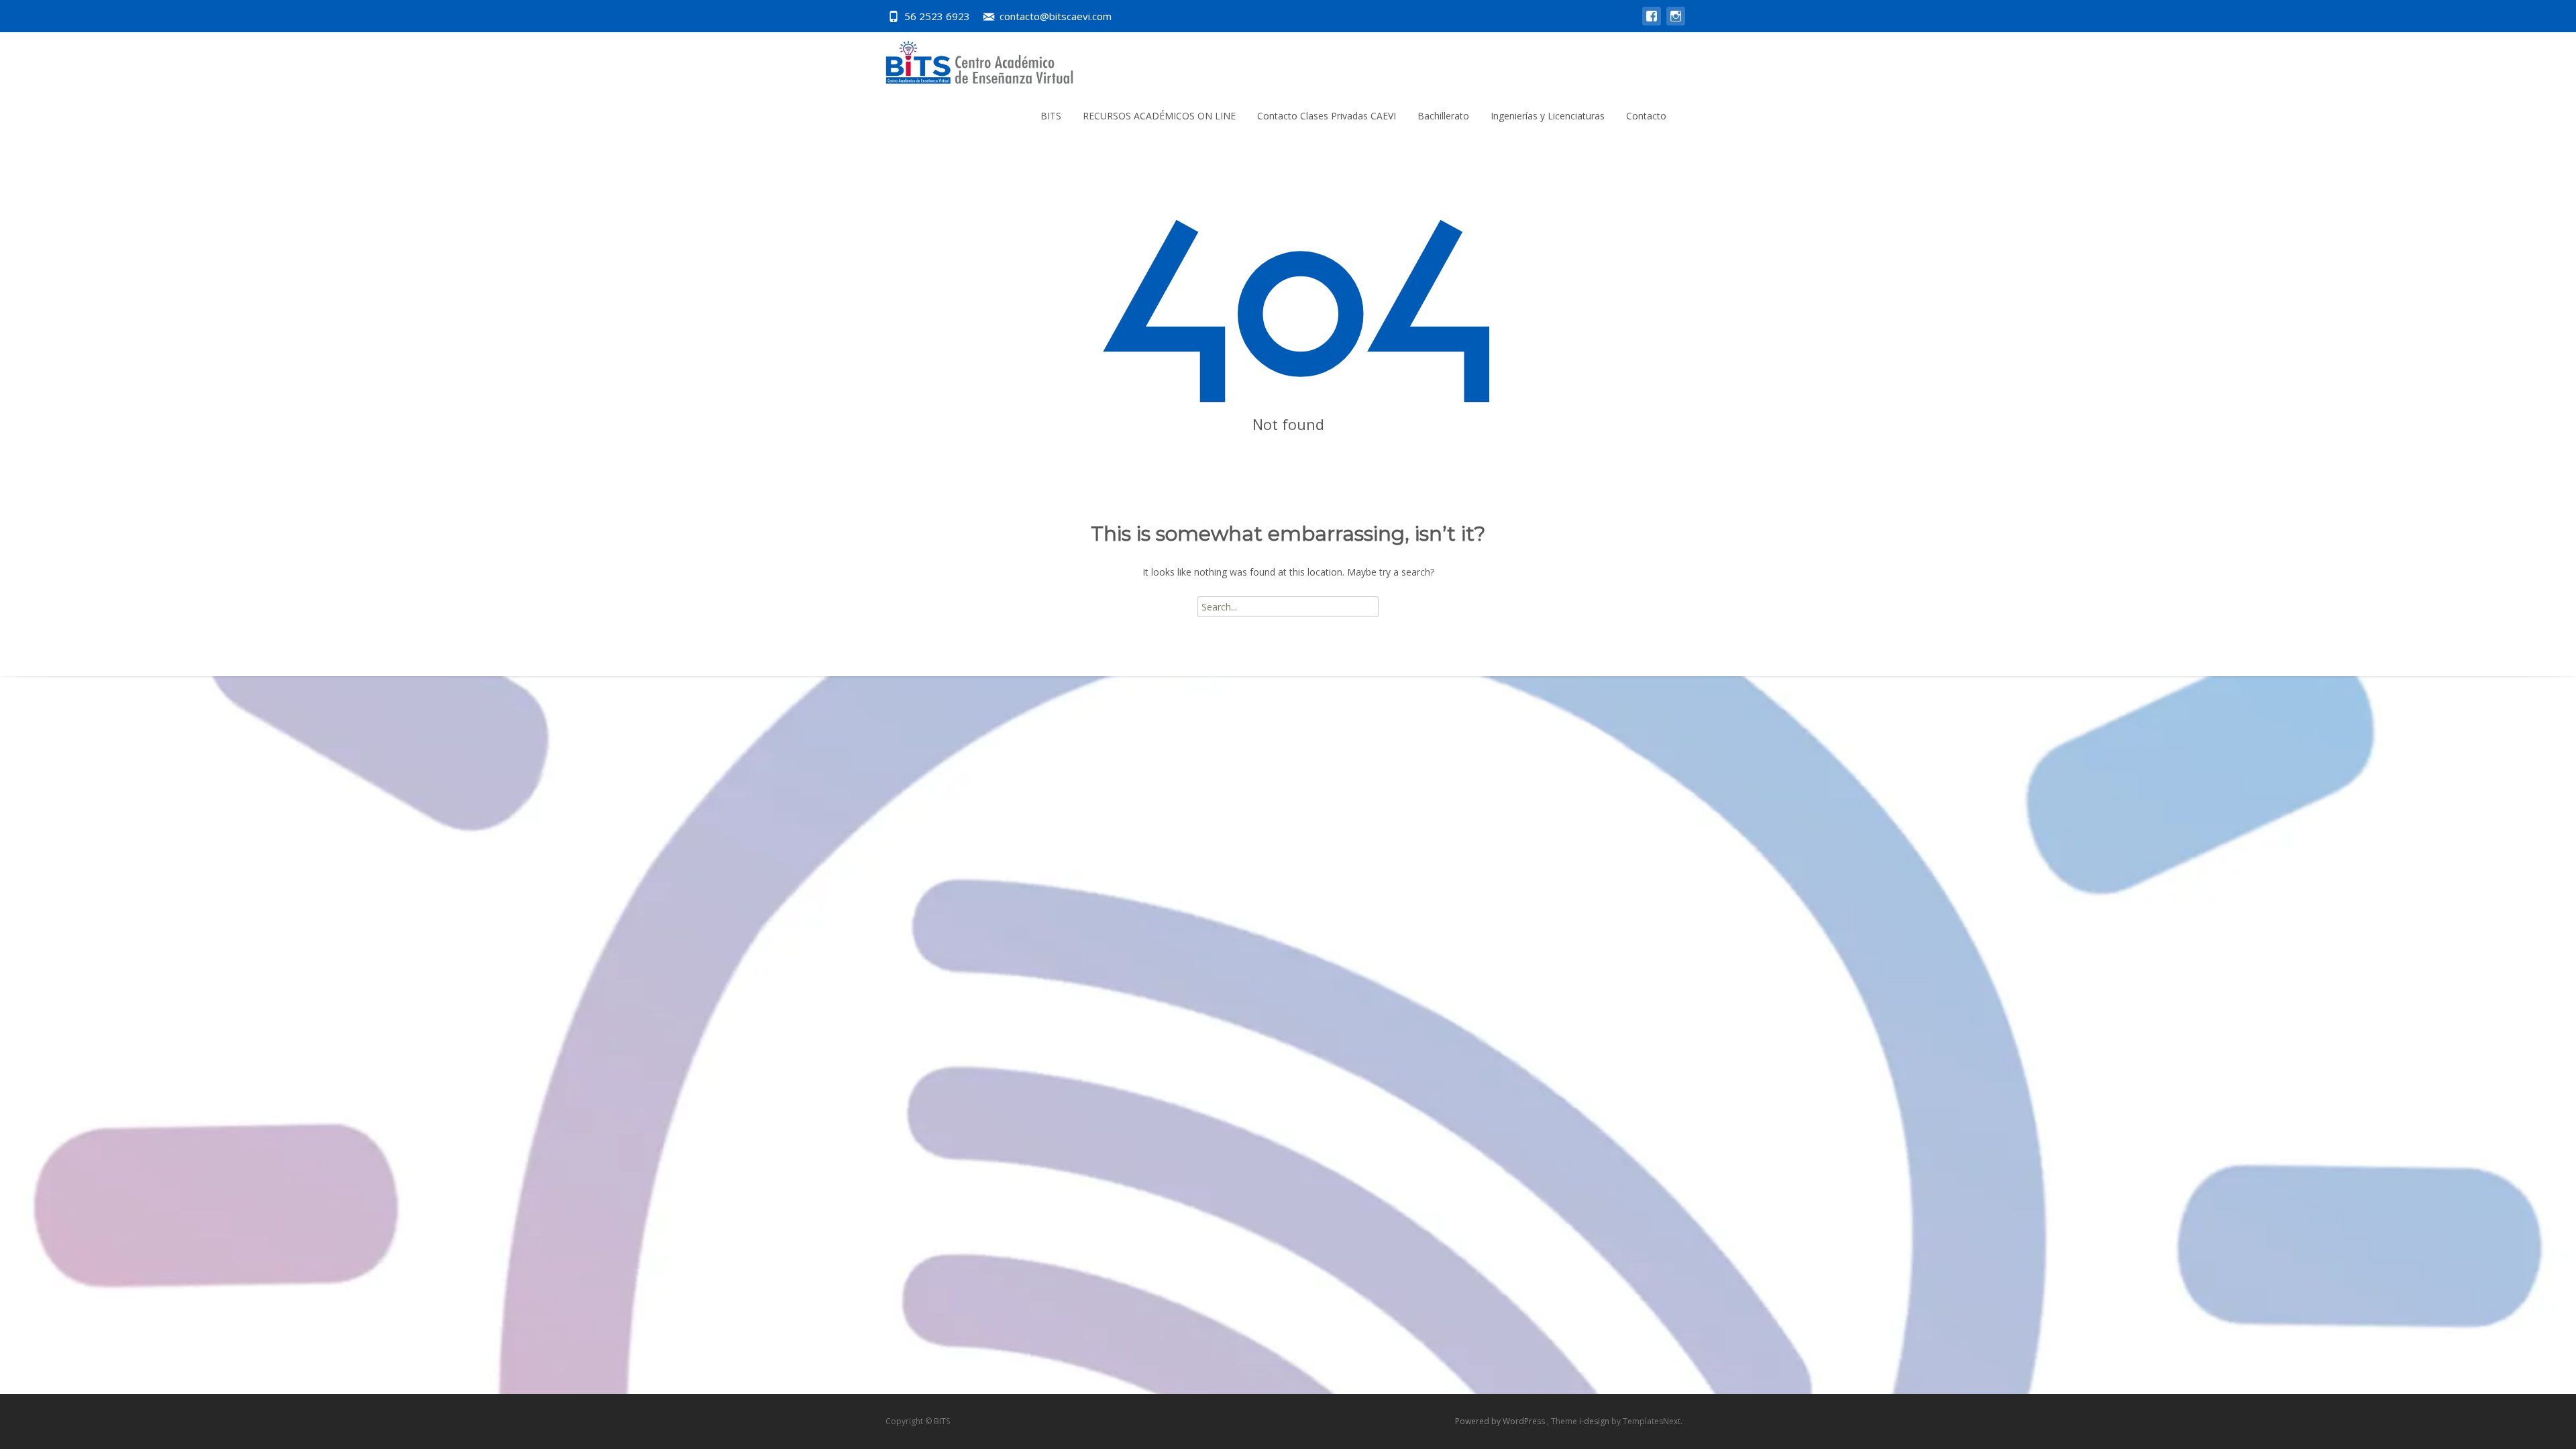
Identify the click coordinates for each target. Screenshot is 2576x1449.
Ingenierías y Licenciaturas (1548, 116)
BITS (1051, 116)
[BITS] (969, 59)
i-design (1595, 1421)
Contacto (1646, 116)
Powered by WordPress (1501, 1421)
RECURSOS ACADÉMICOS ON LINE (1159, 116)
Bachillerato (1443, 116)
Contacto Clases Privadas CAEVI (1327, 116)
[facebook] (1652, 22)
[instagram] (1676, 22)
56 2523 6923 (937, 16)
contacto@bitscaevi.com (1056, 16)
